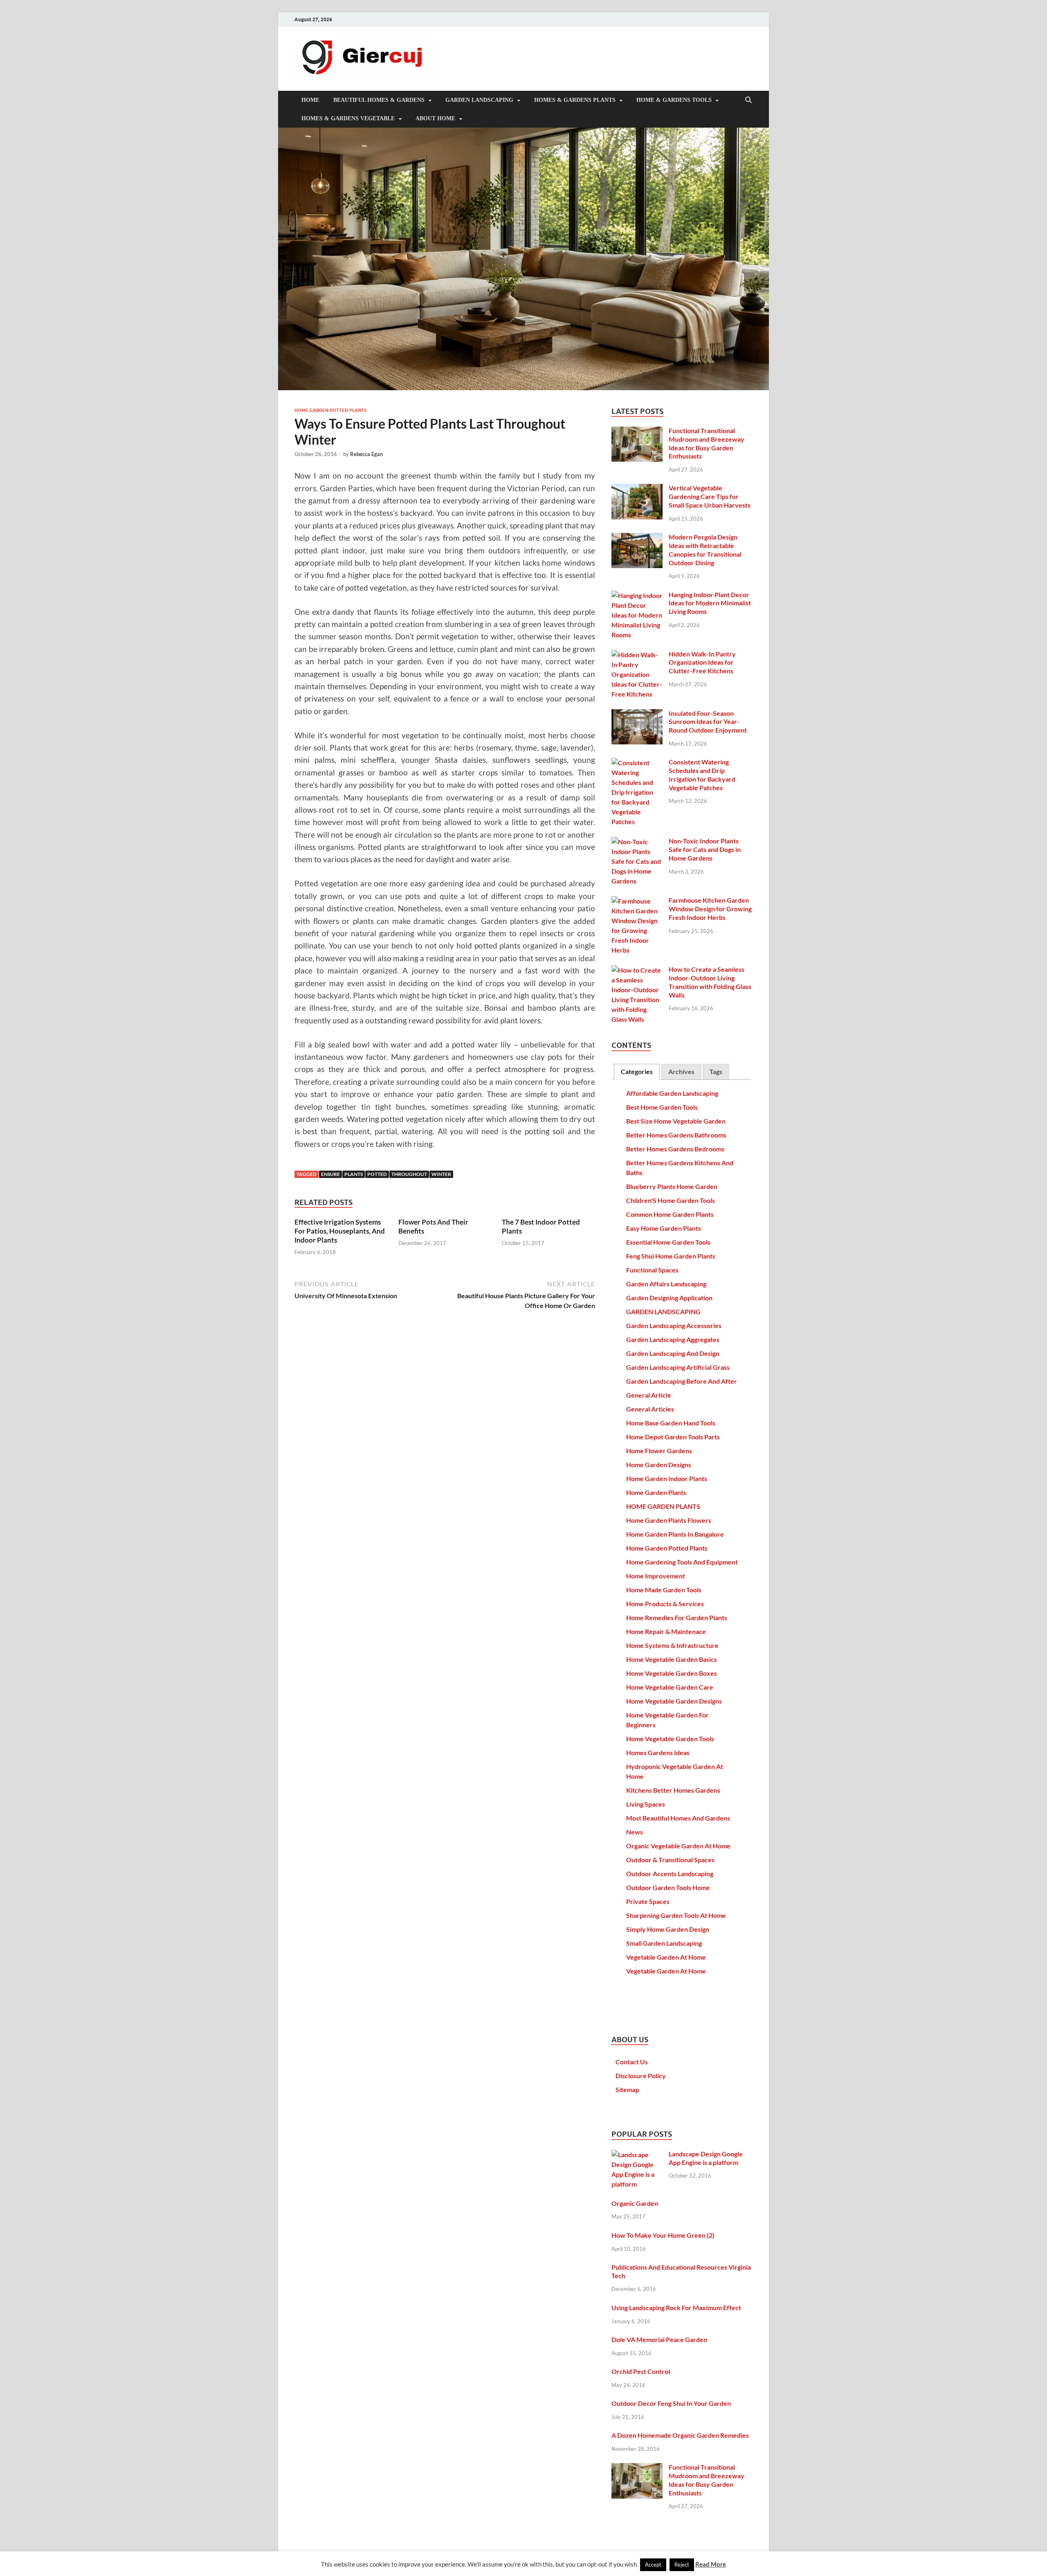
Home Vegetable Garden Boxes (672, 1673)
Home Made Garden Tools (664, 1590)
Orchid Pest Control (641, 2371)
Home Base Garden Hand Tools (671, 1423)
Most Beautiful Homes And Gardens (678, 1818)
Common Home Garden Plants (670, 1214)
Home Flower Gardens (659, 1451)
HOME (310, 100)
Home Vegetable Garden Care (670, 1687)
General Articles (650, 1409)
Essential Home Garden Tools (668, 1242)
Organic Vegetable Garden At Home (678, 1846)
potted (377, 1174)
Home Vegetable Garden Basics (672, 1659)
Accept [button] (653, 2565)
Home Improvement (656, 1576)
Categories (637, 1071)
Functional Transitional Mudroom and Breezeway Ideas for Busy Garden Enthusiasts (707, 443)
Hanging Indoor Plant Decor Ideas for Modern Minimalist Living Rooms (710, 603)
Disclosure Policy (641, 2076)
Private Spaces (648, 1901)
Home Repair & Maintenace (666, 1631)
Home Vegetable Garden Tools (670, 1739)
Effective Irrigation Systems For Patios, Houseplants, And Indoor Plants (340, 1231)
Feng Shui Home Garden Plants (671, 1256)
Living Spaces (646, 1804)
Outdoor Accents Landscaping (670, 1874)
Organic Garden (635, 2203)
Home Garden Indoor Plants (667, 1478)
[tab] (637, 1072)
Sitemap (627, 2089)
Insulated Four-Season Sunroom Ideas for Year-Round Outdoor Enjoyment (708, 722)
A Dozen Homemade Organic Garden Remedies (680, 2435)
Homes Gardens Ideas (658, 1752)
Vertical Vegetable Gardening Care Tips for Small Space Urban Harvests (710, 496)
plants (354, 1174)
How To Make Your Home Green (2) (663, 2235)
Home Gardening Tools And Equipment (682, 1562)
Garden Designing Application (669, 1298)
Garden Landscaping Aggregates (673, 1339)
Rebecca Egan (366, 454)
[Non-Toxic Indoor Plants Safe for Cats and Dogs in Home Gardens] (637, 842)
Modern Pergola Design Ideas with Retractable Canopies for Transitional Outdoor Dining (705, 550)
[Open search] (748, 100)
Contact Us (632, 2062)
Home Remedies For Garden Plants (677, 1617)
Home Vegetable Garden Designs (674, 1701)
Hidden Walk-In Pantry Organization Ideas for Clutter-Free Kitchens (702, 662)
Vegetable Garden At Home (666, 1957)
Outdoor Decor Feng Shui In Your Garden (671, 2403)
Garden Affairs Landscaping (666, 1284)
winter (441, 1174)
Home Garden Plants (656, 1492)
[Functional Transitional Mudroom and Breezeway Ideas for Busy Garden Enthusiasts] (637, 431)
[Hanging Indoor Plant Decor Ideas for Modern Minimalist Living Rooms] (637, 595)
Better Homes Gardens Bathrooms (676, 1135)
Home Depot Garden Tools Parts (673, 1437)
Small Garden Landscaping (664, 1943)
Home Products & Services (665, 1604)
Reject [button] (682, 2565)
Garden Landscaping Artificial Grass (678, 1367)
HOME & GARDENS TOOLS (674, 100)
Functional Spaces (652, 1270)
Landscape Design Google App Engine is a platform (706, 2158)
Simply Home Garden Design (668, 1929)
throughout (409, 1174)
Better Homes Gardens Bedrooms (675, 1149)
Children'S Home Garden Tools (671, 1200)
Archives (681, 1071)
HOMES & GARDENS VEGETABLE (348, 118)
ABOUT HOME (435, 118)
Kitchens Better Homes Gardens (673, 1790)
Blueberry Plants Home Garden (672, 1186)
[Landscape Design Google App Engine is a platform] (637, 2155)
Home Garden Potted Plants (330, 410)
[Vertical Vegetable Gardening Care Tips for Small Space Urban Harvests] (637, 489)
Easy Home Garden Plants (664, 1228)
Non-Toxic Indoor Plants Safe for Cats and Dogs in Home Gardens (705, 849)
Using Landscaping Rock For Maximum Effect (676, 2307)
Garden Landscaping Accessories (674, 1325)
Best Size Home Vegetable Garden (676, 1121)
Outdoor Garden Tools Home (668, 1887)
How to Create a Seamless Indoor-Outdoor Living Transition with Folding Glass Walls (710, 982)
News (635, 1832)
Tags (716, 1071)
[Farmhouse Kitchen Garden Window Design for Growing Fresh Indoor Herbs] (637, 901)
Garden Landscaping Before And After (682, 1381)
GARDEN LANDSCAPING (479, 100)
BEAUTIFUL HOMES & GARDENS (379, 100)
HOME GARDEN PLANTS (663, 1506)
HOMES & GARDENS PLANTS (575, 100)
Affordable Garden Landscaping (672, 1093)
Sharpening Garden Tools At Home (676, 1915)
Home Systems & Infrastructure (672, 1645)
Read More (711, 2564)
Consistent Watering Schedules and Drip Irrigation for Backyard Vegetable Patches (702, 774)
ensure (330, 1174)
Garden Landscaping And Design (673, 1353)
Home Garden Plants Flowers (669, 1520)
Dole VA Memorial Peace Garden (659, 2339)
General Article (649, 1395)
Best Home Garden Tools (662, 1107)
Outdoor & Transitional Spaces (670, 1860)
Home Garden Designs (659, 1464)
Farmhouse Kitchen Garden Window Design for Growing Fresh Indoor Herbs (710, 909)
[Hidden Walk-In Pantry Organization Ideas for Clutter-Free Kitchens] (637, 655)
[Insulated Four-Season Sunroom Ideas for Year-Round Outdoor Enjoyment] (637, 714)
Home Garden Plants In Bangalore (675, 1534)
